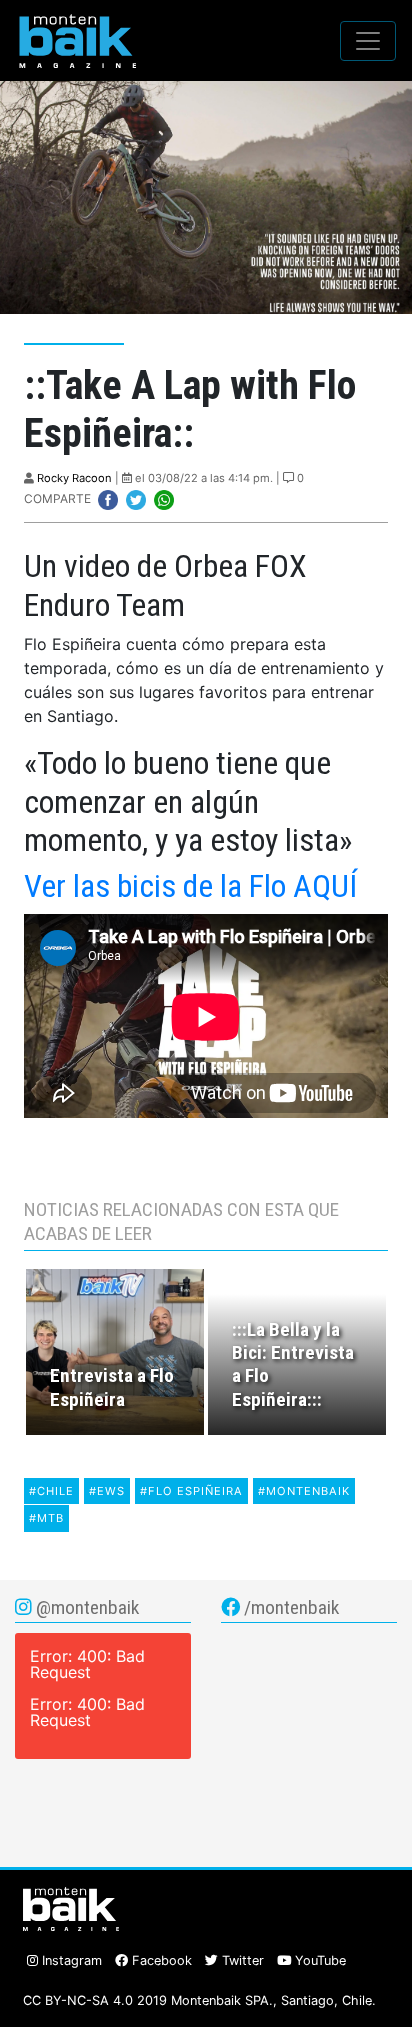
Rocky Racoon (74, 478)
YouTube (318, 1960)
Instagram (70, 1960)
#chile (51, 1491)
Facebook (160, 1960)
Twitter (241, 1960)
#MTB (46, 1518)
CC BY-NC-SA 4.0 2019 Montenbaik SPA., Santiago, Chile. (199, 2000)
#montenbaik (304, 1491)
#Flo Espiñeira (191, 1491)
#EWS (107, 1491)
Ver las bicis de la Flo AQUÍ (190, 886)
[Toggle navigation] (368, 41)
